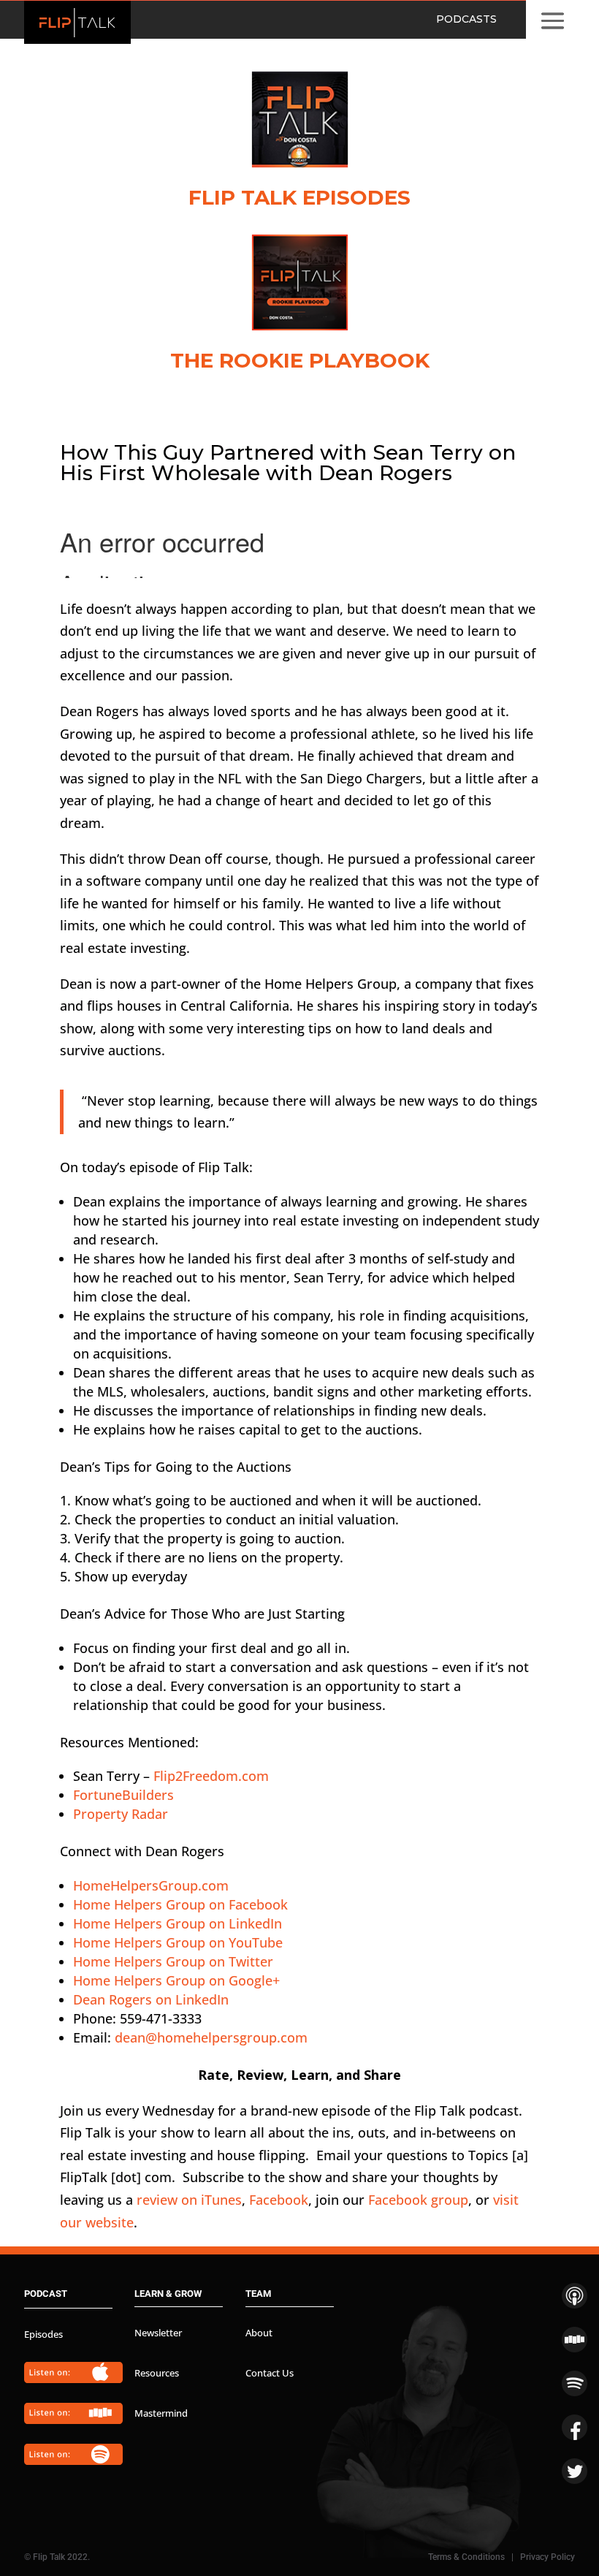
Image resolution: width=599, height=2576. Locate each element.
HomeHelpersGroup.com (151, 1885)
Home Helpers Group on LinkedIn (178, 1923)
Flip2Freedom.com (211, 1776)
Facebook (279, 2200)
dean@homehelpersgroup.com (211, 2037)
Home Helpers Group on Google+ (176, 1980)
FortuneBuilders (123, 1795)
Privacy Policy (548, 2557)
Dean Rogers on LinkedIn (151, 1999)
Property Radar (121, 1814)
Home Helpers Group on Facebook (180, 1904)
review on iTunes (189, 2200)
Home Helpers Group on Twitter (173, 1961)
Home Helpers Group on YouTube (178, 1942)
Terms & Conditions (466, 2557)
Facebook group (418, 2200)
